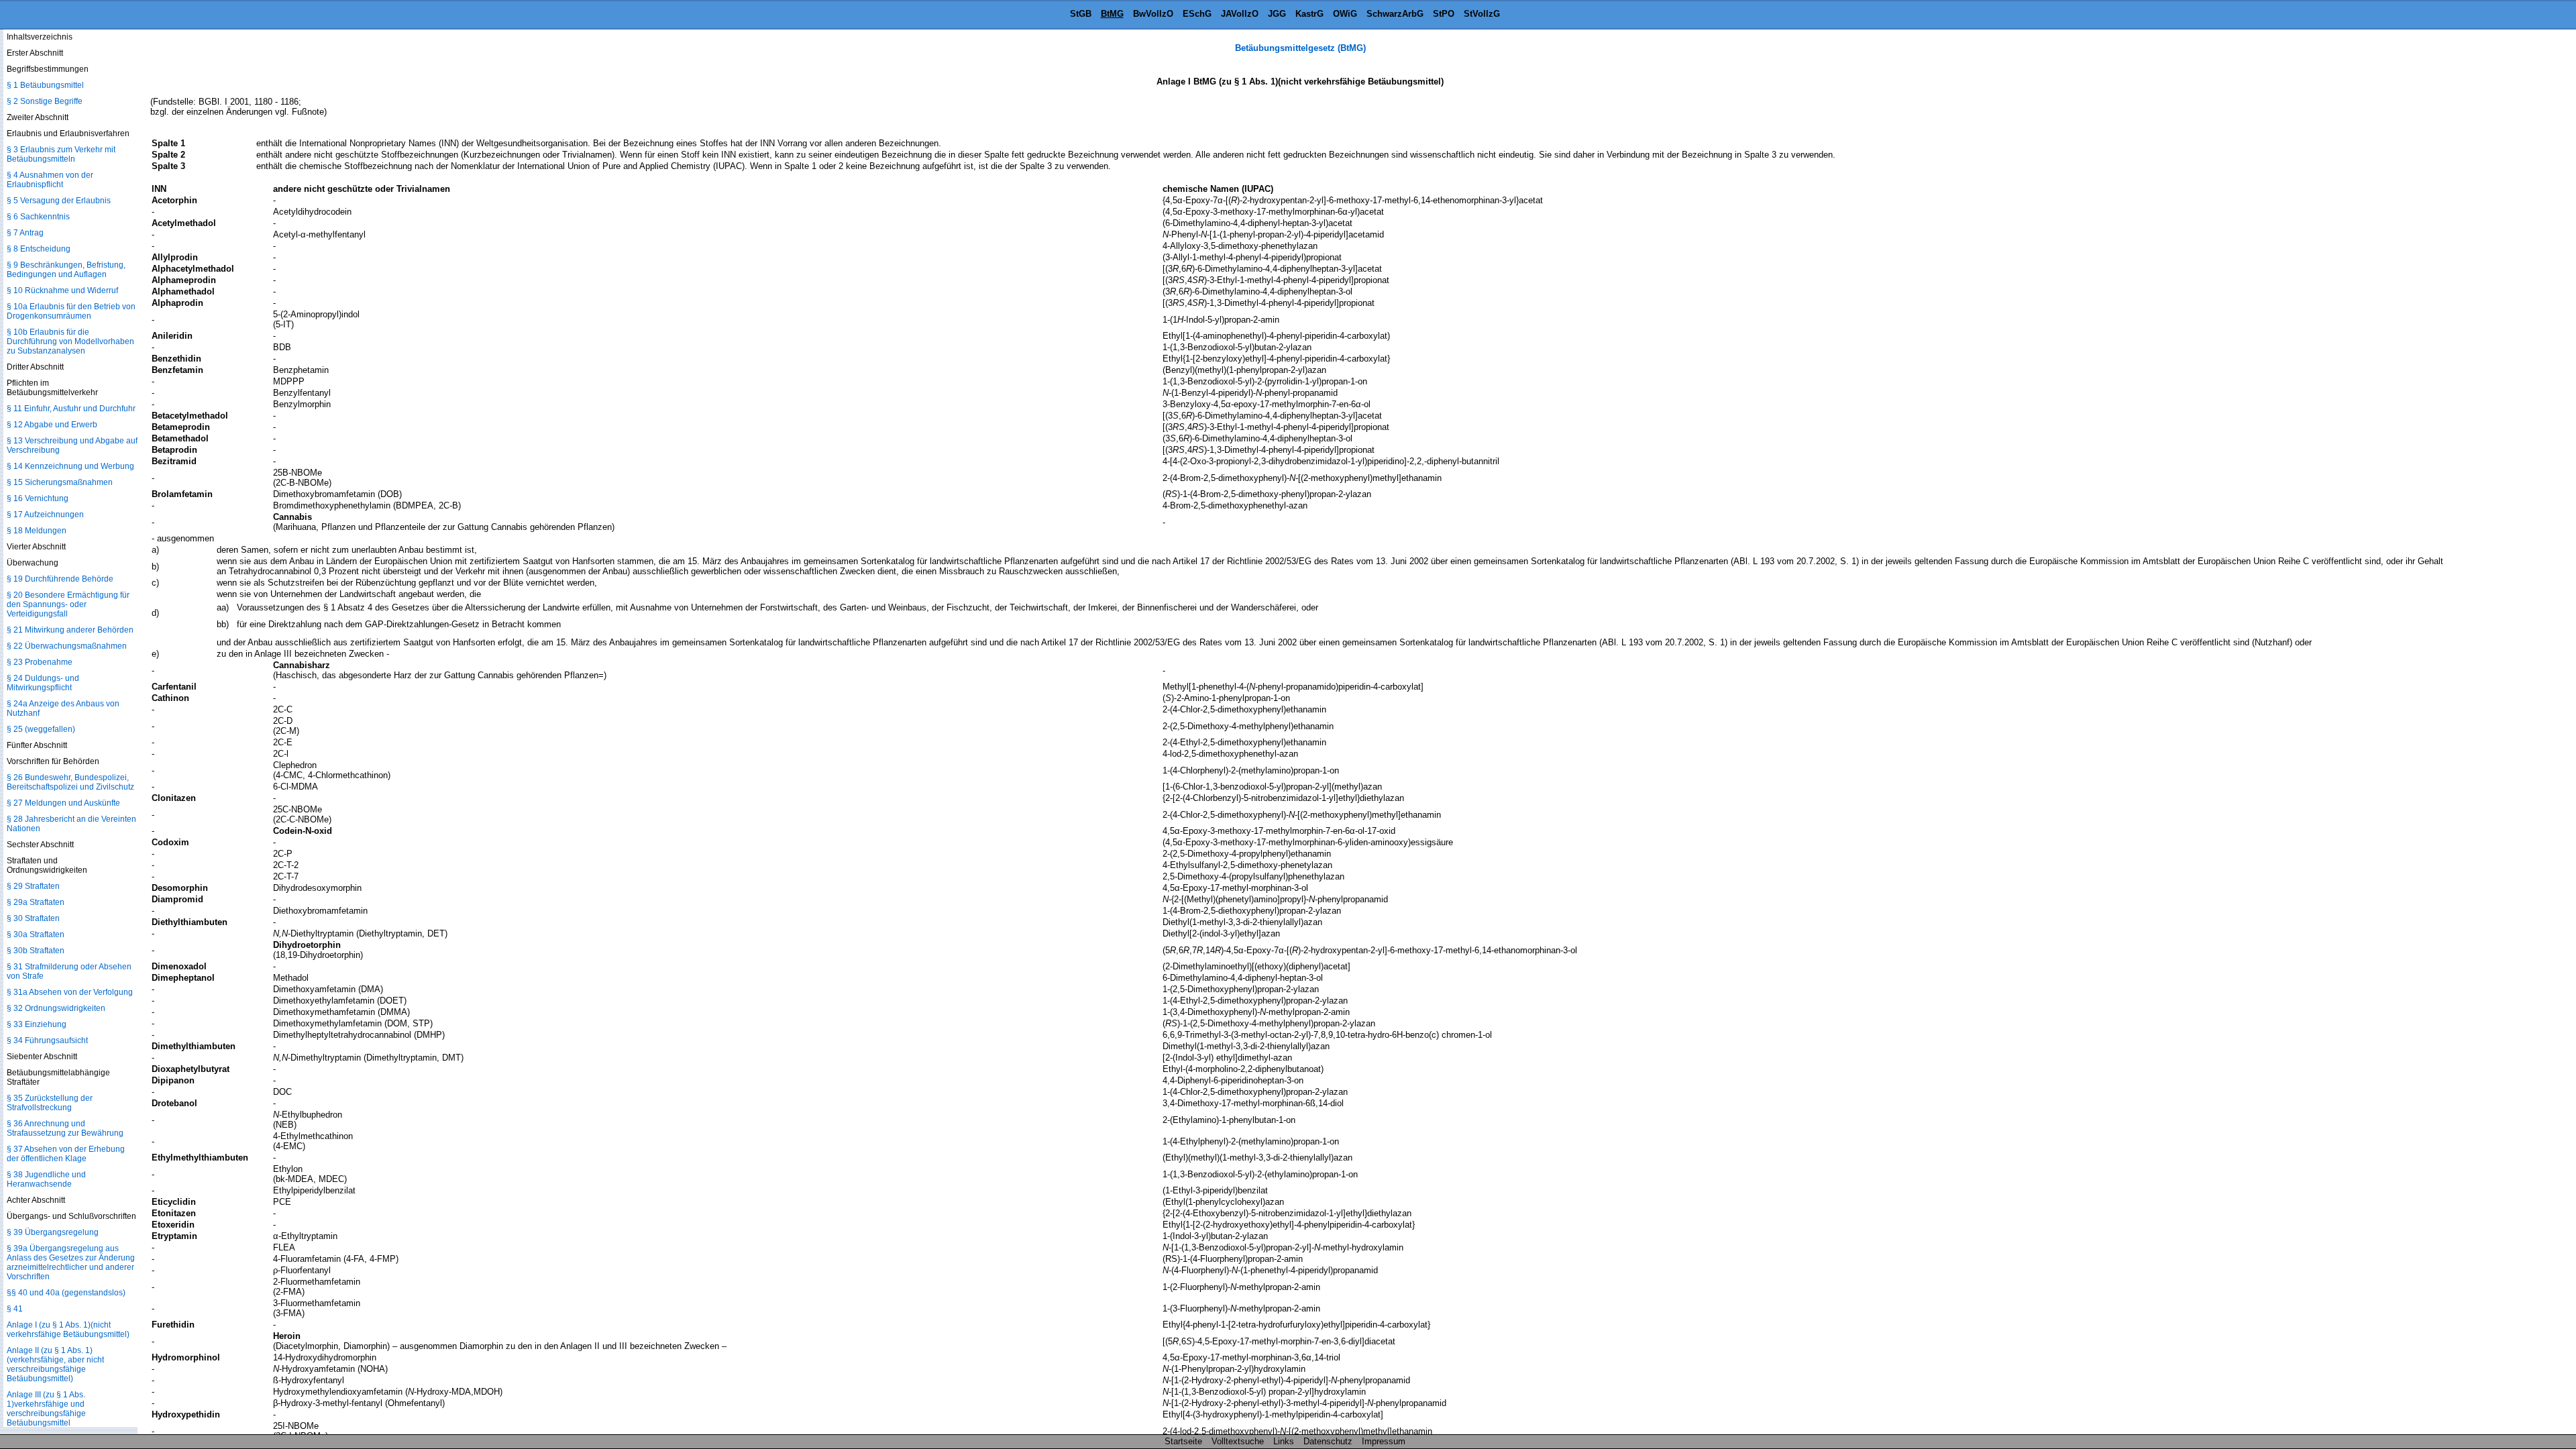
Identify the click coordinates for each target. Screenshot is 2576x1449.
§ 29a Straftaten (36, 902)
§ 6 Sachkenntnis (38, 217)
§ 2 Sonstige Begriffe (45, 101)
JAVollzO (1240, 14)
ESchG (1197, 14)
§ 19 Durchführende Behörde (60, 579)
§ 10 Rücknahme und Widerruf (62, 290)
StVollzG (1482, 14)
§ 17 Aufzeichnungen (45, 515)
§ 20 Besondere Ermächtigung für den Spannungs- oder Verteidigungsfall (68, 604)
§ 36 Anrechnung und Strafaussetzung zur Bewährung (65, 1128)
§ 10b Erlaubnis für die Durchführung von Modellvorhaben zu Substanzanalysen (70, 341)
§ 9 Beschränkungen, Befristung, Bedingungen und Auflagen (66, 270)
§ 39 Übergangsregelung (53, 1232)
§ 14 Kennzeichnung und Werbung (70, 466)
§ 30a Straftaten (36, 934)
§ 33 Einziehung (37, 1024)
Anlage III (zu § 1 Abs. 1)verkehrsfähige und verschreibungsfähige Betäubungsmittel (46, 1409)
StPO (1444, 14)
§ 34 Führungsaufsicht (47, 1040)
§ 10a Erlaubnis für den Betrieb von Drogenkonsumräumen (71, 311)
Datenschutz (1328, 1441)
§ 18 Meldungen (37, 531)
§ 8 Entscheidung (39, 249)
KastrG (1309, 14)
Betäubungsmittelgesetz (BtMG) (1300, 48)
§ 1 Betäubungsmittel (45, 85)
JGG (1277, 14)
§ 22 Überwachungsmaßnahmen (67, 646)
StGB (1081, 14)
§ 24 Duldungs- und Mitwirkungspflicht (43, 683)
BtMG (1112, 14)
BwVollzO (1153, 14)
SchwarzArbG (1395, 14)
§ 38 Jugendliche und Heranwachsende (46, 1179)
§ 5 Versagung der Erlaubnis (59, 201)
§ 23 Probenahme (40, 662)
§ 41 (15, 1309)
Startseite (1183, 1441)
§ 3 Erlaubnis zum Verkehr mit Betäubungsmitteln (61, 154)
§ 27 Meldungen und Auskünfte (63, 803)
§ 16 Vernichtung (38, 498)
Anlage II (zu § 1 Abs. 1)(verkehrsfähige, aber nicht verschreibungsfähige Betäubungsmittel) (55, 1364)
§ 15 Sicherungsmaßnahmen (60, 482)
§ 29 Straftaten (33, 886)
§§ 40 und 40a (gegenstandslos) (66, 1293)
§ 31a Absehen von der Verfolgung (70, 992)
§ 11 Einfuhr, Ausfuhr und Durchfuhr (71, 409)
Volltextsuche (1238, 1441)
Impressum (1384, 1441)
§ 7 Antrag (25, 233)
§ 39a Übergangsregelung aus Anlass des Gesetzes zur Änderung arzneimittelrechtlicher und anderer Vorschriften (71, 1263)
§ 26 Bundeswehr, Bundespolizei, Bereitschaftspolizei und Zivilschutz (70, 782)
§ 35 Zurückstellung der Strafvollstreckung (50, 1103)
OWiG (1345, 14)
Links (1284, 1441)
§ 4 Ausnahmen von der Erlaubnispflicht (50, 180)
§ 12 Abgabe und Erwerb (52, 425)
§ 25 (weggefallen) (41, 729)
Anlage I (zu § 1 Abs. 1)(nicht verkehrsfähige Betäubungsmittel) (68, 1330)
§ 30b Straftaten (36, 951)
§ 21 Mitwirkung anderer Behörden (70, 630)
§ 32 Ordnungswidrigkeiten (56, 1008)
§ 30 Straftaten (33, 918)
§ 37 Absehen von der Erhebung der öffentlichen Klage (66, 1154)
